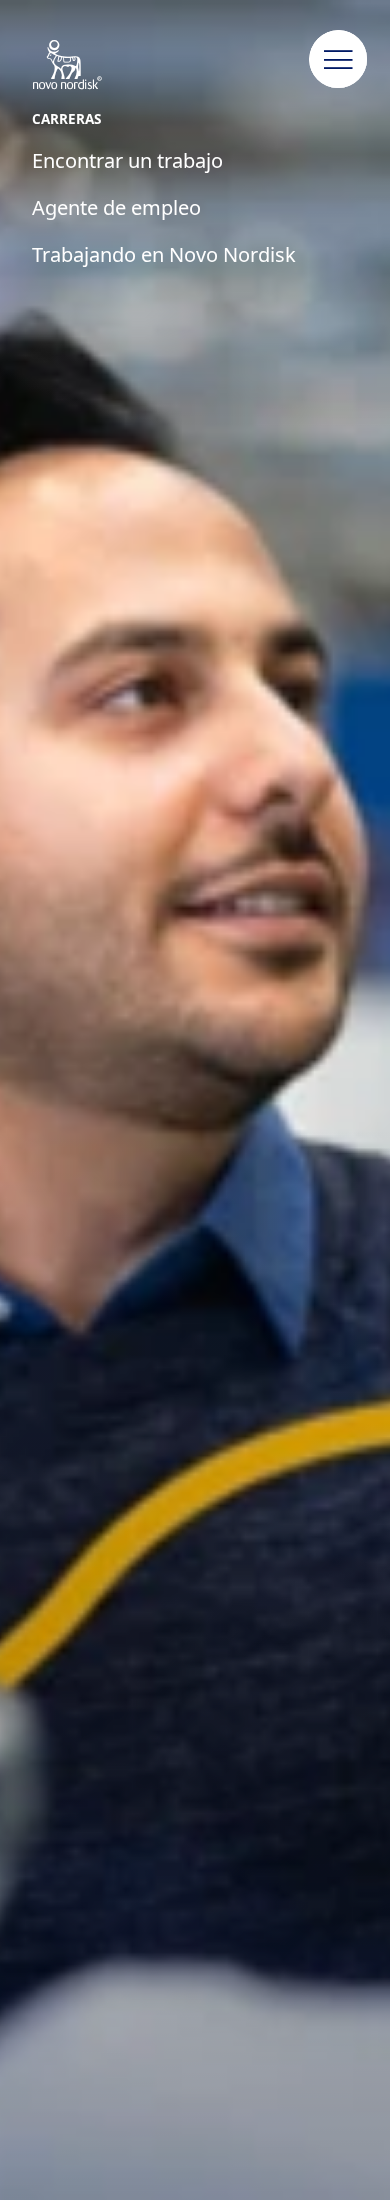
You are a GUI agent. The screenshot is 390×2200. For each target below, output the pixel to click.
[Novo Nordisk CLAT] (87, 66)
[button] (339, 60)
